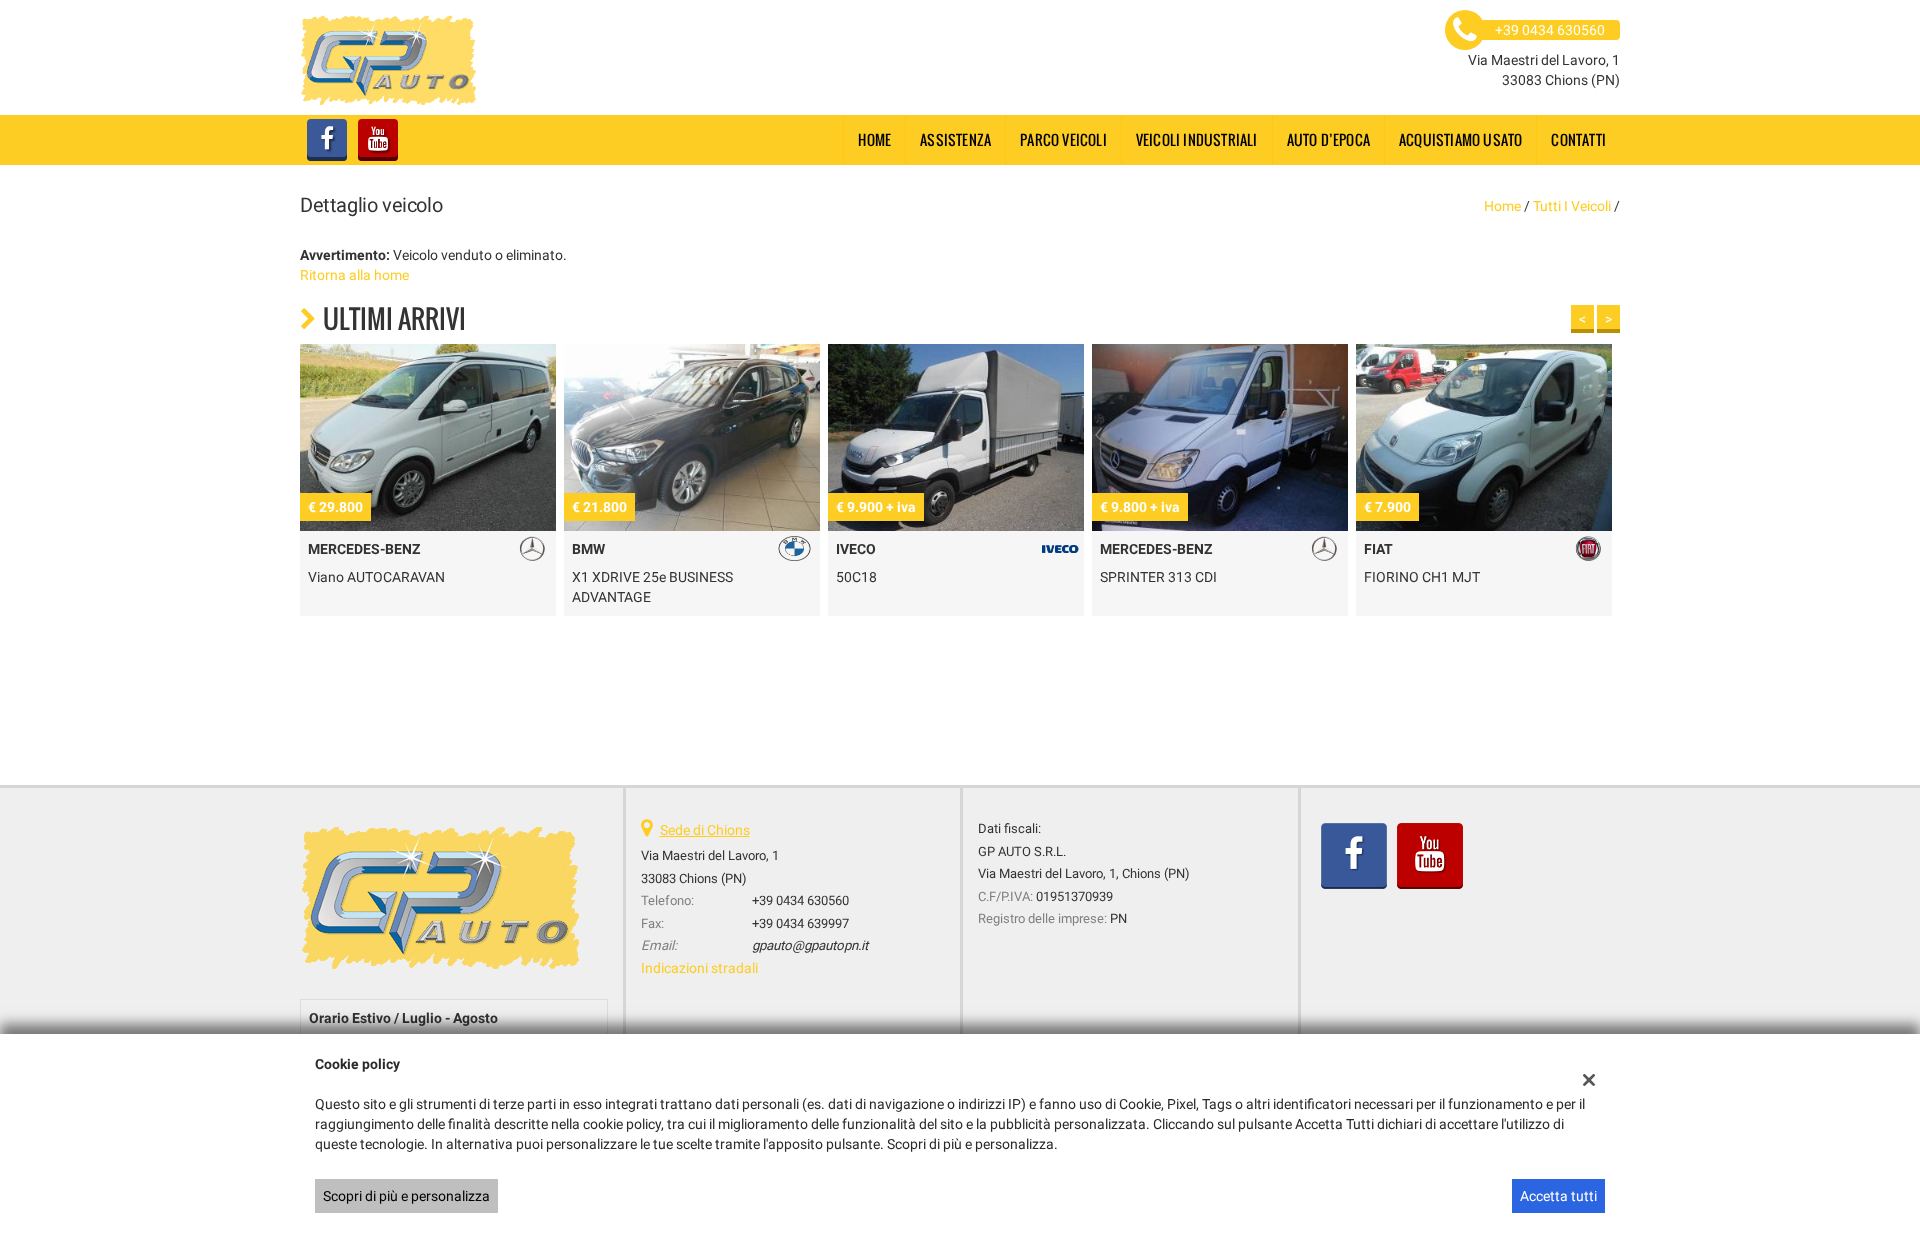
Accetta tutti (1558, 1196)
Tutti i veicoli (1572, 206)
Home (874, 139)
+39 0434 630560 (800, 900)
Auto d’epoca (1328, 139)
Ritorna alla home (354, 275)
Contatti (1578, 139)
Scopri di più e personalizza (406, 1196)
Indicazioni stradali (699, 968)
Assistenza (955, 139)
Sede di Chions (705, 830)
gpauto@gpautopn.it (810, 945)
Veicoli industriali (1197, 139)
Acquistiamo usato (1460, 139)
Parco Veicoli (1063, 139)
